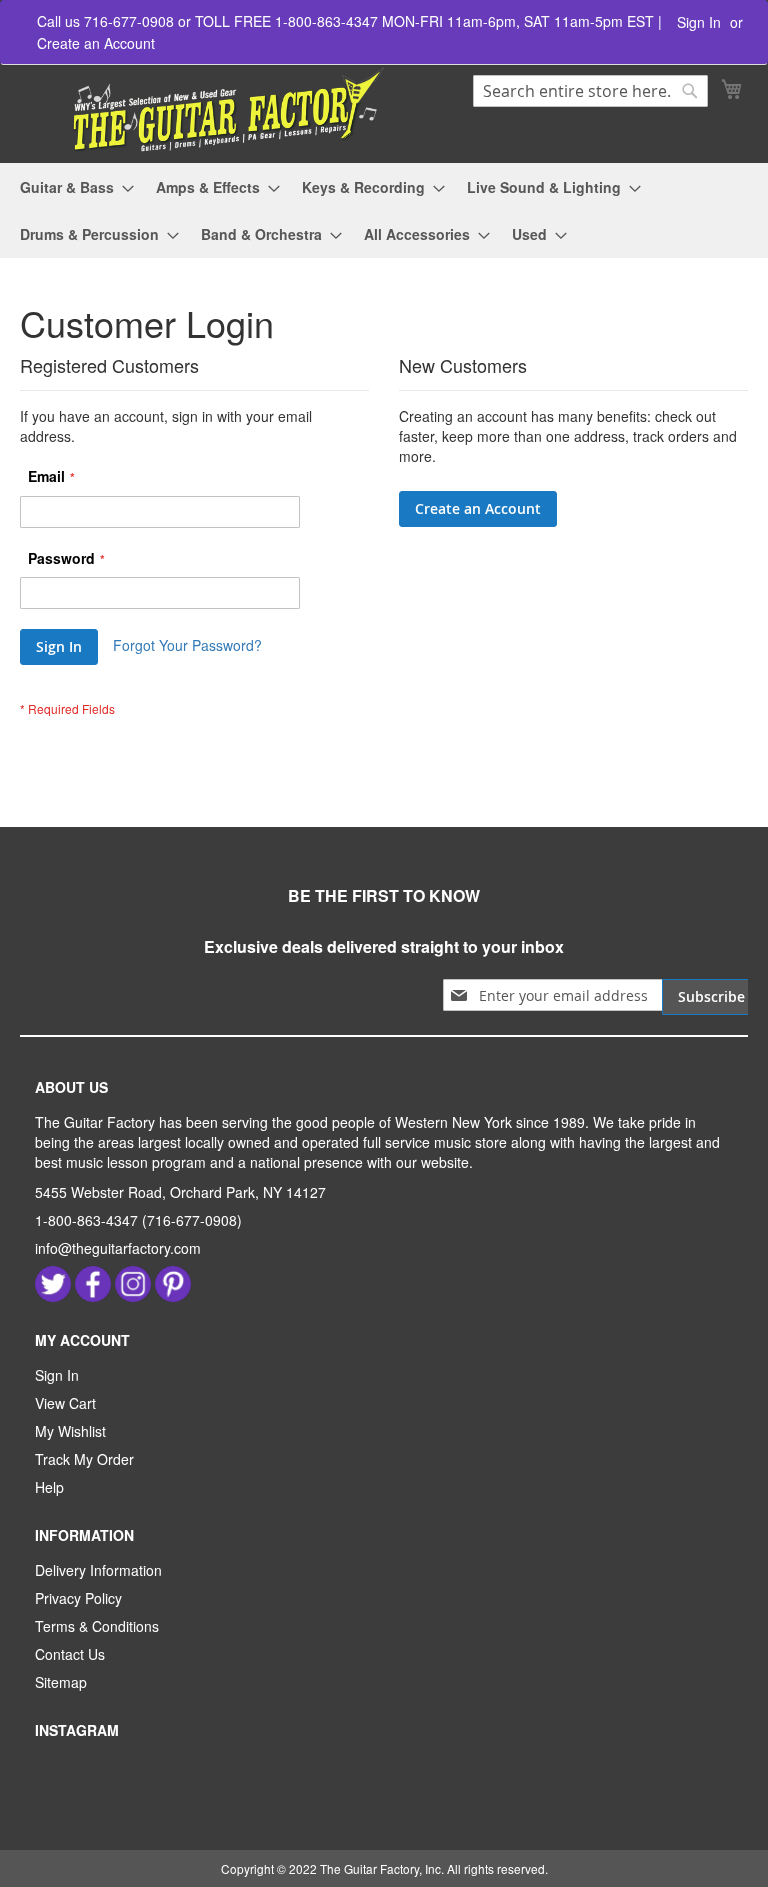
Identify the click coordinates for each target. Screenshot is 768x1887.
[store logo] (204, 110)
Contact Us (70, 1654)
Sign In (699, 22)
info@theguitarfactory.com (118, 1248)
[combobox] (590, 91)
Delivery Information (98, 1570)
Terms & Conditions (97, 1626)
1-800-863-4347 (86, 1220)
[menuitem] (71, 187)
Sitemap (61, 1682)
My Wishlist (70, 1431)
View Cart (65, 1403)
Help (49, 1487)
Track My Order (84, 1459)
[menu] (384, 211)
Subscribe (711, 996)
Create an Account (96, 43)
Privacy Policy (78, 1598)
